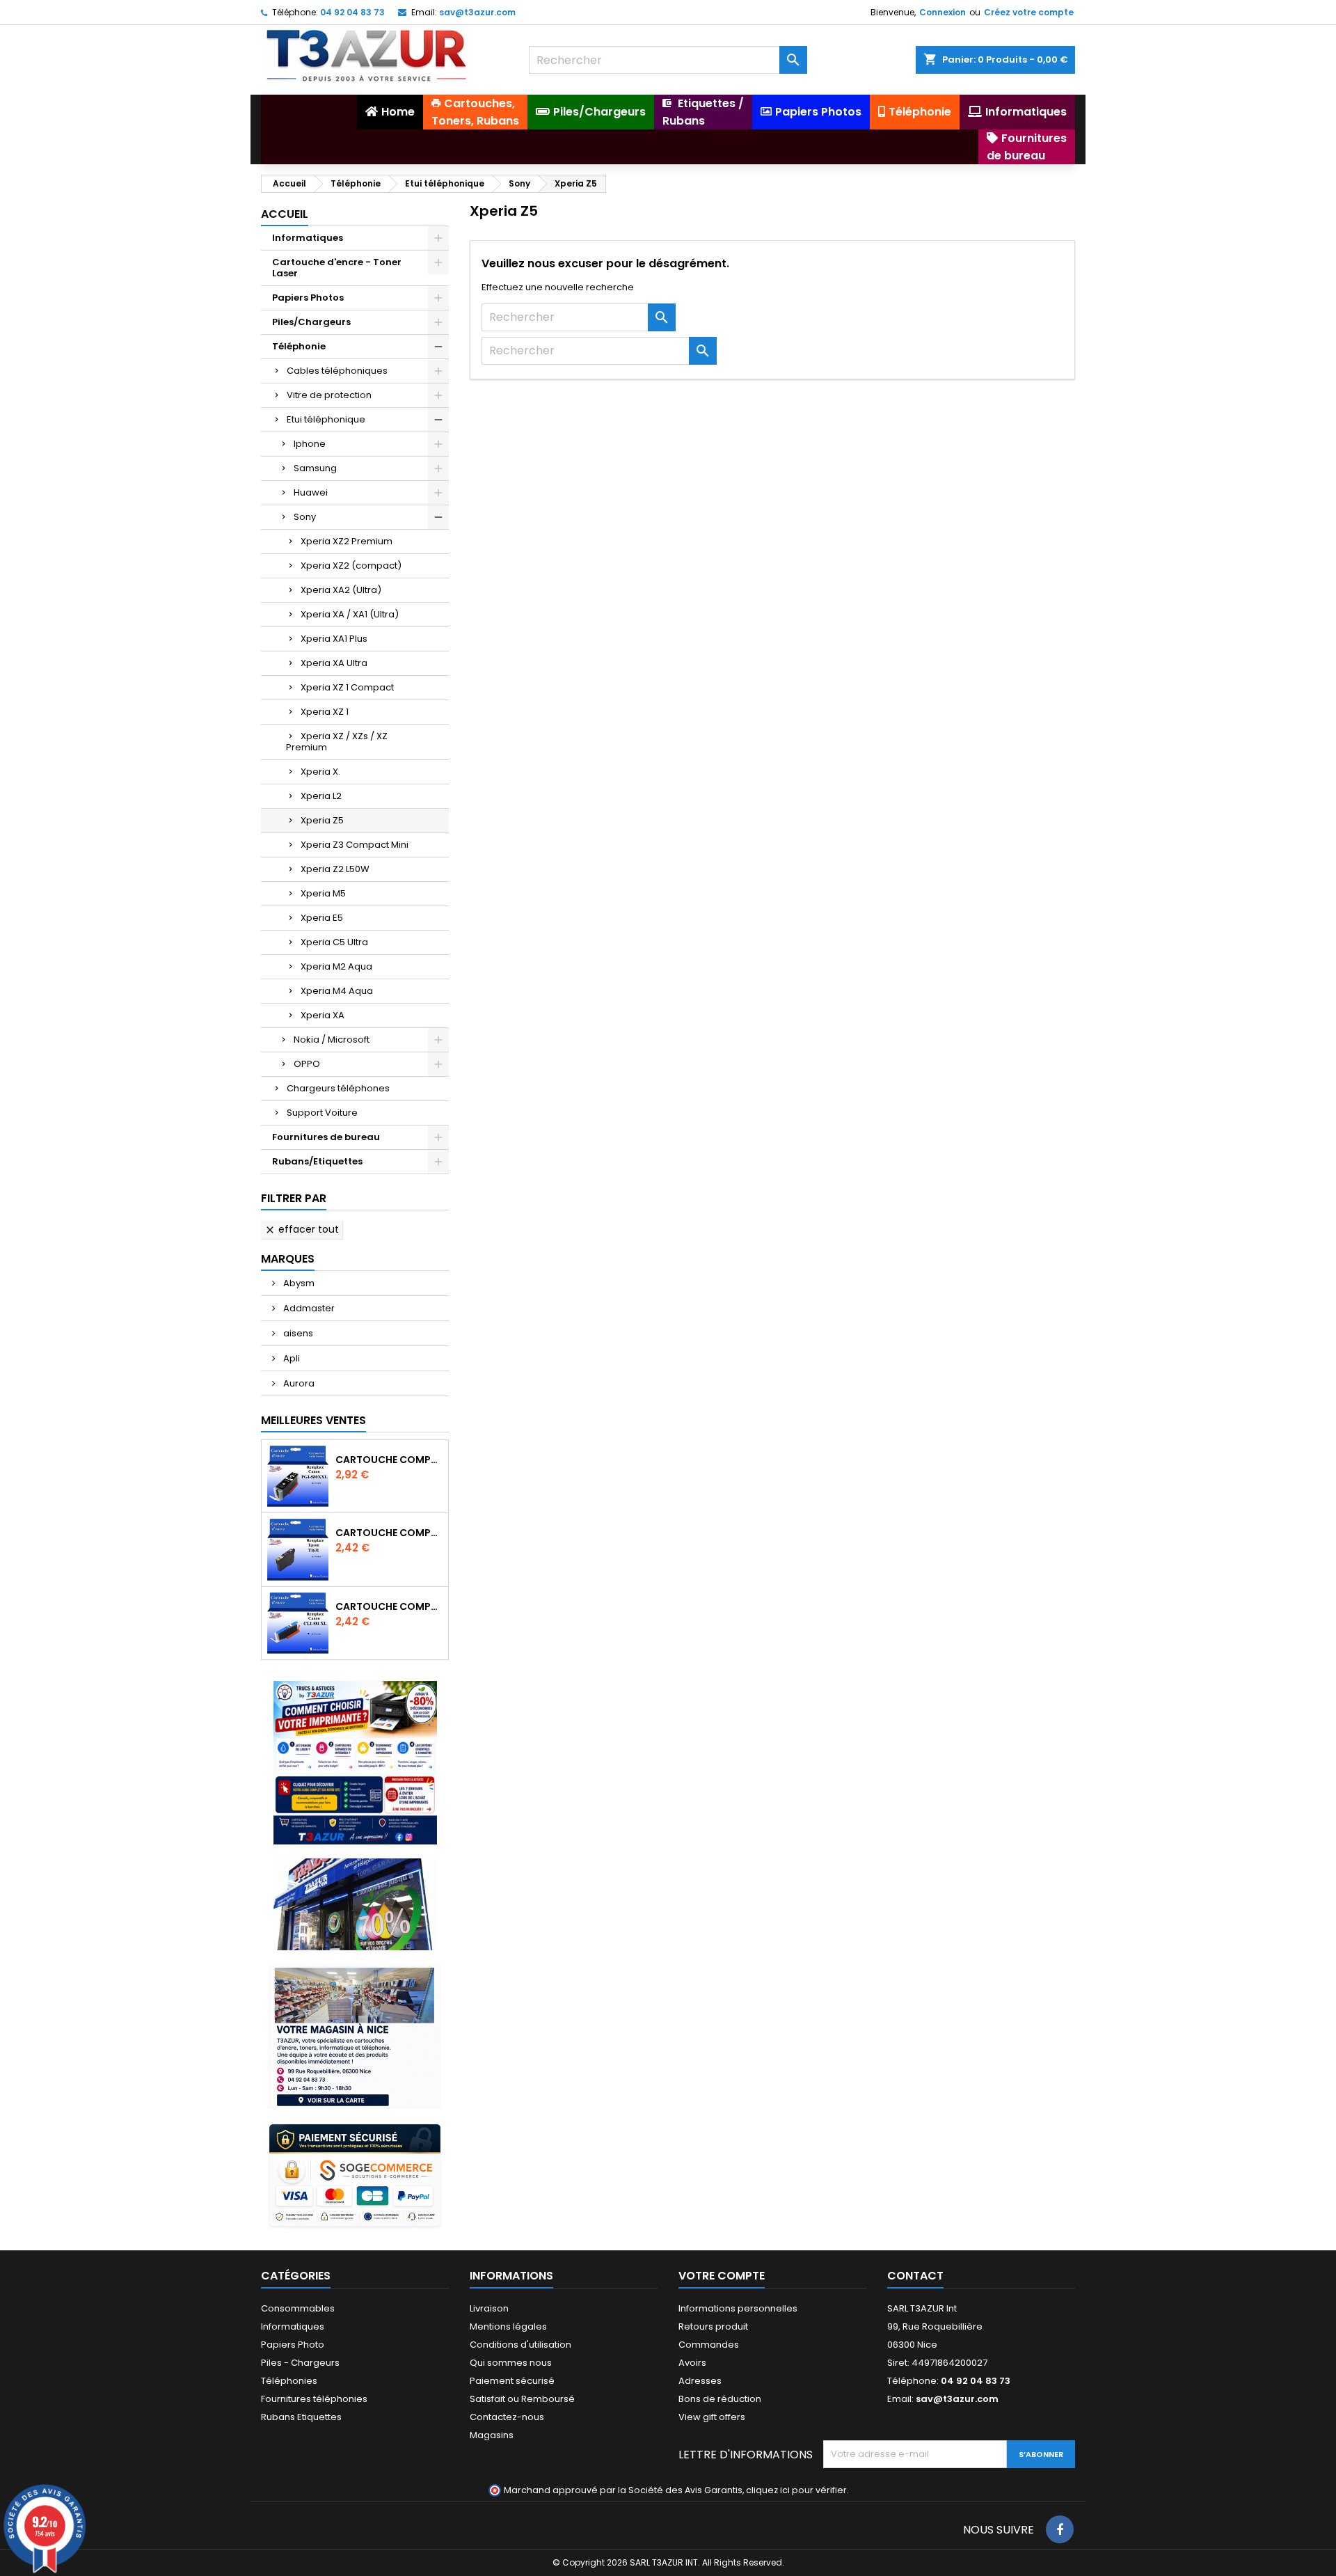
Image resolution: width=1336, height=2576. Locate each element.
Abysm (298, 1283)
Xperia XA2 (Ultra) (341, 590)
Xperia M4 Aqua (337, 991)
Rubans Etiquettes (301, 2417)
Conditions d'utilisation (520, 2345)
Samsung (315, 468)
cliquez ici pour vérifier (796, 2490)
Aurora (298, 1383)
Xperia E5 (322, 918)
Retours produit (713, 2326)
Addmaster (308, 1308)
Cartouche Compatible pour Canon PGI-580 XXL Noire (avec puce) (389, 1460)
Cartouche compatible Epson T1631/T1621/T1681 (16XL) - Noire (389, 1533)
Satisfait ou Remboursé (522, 2399)
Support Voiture (322, 1113)
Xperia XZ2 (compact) (351, 566)
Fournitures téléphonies (314, 2399)
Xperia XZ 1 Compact (347, 687)
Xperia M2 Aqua (336, 966)
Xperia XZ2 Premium (347, 541)
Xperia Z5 (322, 820)
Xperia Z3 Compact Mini (355, 845)
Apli (291, 1358)
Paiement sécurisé (512, 2381)
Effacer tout (302, 1229)
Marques (288, 1259)
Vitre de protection (329, 395)
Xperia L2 (321, 796)
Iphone (310, 444)
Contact (915, 2276)
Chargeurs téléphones (338, 1088)
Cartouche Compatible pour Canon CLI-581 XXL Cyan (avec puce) (389, 1606)
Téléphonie (299, 346)
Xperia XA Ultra (334, 663)
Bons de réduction (720, 2399)
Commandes (709, 2345)
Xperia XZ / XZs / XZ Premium (337, 742)
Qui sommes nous (511, 2363)
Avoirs (692, 2363)
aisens (297, 1333)
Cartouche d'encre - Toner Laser (337, 268)
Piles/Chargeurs (311, 322)
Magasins (492, 2435)
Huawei (311, 492)
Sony (305, 517)
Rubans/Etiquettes (317, 1161)
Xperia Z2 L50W (335, 869)
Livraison (489, 2308)
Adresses (700, 2381)
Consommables (298, 2308)
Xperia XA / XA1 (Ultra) (350, 614)
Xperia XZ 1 (325, 712)
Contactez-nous (507, 2417)
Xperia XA (323, 1015)
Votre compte (722, 2276)
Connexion (943, 12)
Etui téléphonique (326, 419)
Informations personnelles (738, 2308)
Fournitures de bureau (326, 1137)
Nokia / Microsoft (332, 1040)
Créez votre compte (1029, 12)
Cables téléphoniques (337, 371)
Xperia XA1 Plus (334, 639)
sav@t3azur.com (477, 12)
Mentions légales (508, 2326)
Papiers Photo (293, 2345)
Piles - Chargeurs (300, 2363)
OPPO (307, 1064)
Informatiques (308, 238)
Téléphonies (289, 2381)
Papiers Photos (308, 298)
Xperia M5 (323, 893)
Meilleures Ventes (313, 1420)
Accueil (285, 214)
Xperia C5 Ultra (334, 942)
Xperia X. (320, 772)
